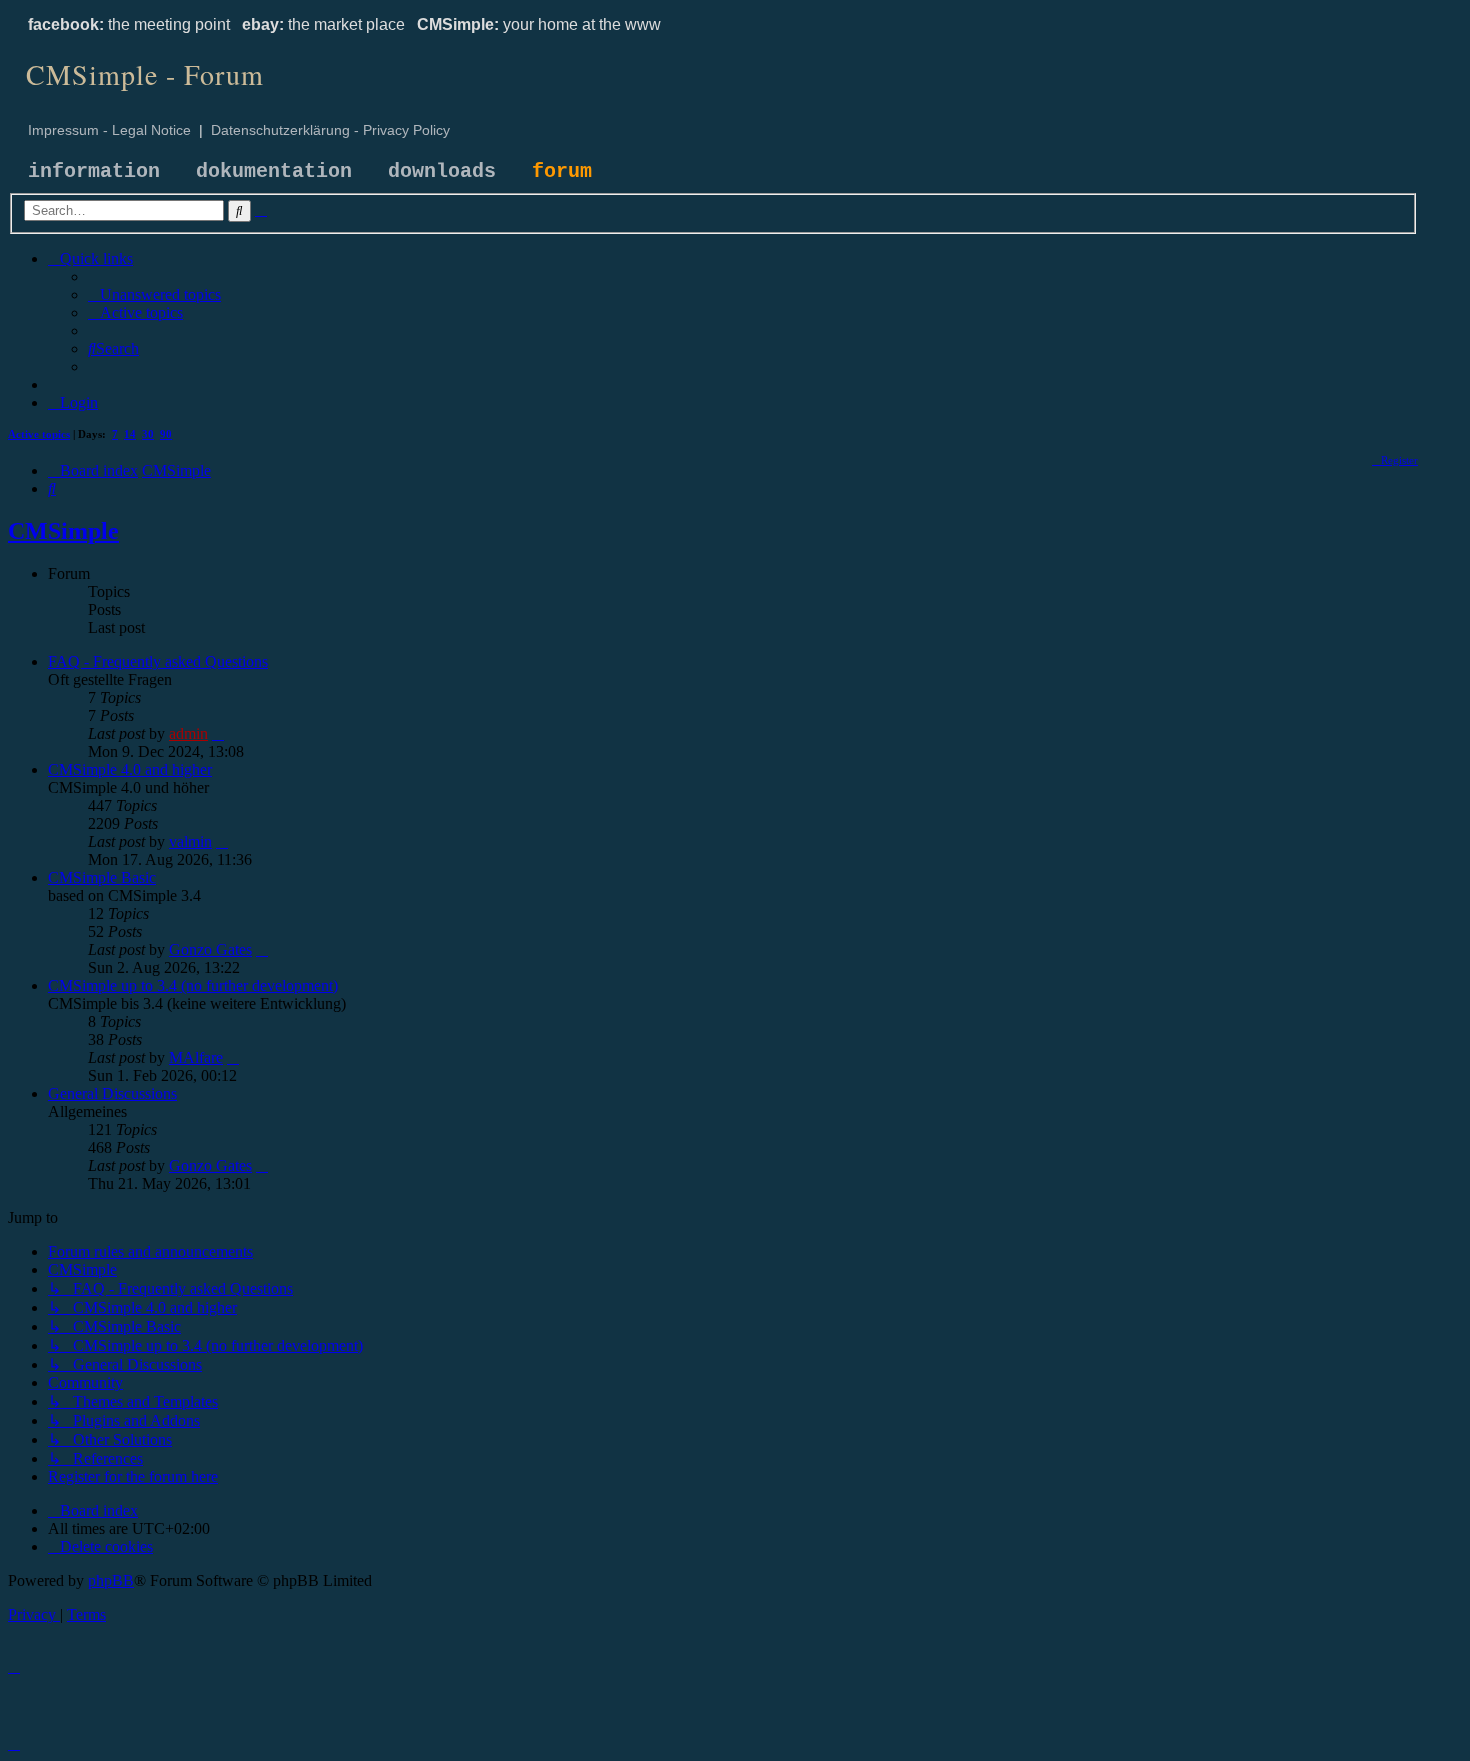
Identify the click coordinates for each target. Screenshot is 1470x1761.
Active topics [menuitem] (39, 434)
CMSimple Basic (102, 877)
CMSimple (63, 531)
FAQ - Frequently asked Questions (158, 661)
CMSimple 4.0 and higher (130, 769)
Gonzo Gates (210, 949)
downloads (442, 171)
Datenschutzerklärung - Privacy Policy (330, 130)
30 (148, 434)
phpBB (111, 1580)
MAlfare (196, 1057)
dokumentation (274, 171)
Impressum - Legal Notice (109, 130)
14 (130, 434)
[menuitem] (154, 294)
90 (166, 434)
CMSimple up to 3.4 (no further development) (193, 985)
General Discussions (112, 1093)
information (94, 171)
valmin (190, 841)
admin (188, 733)
